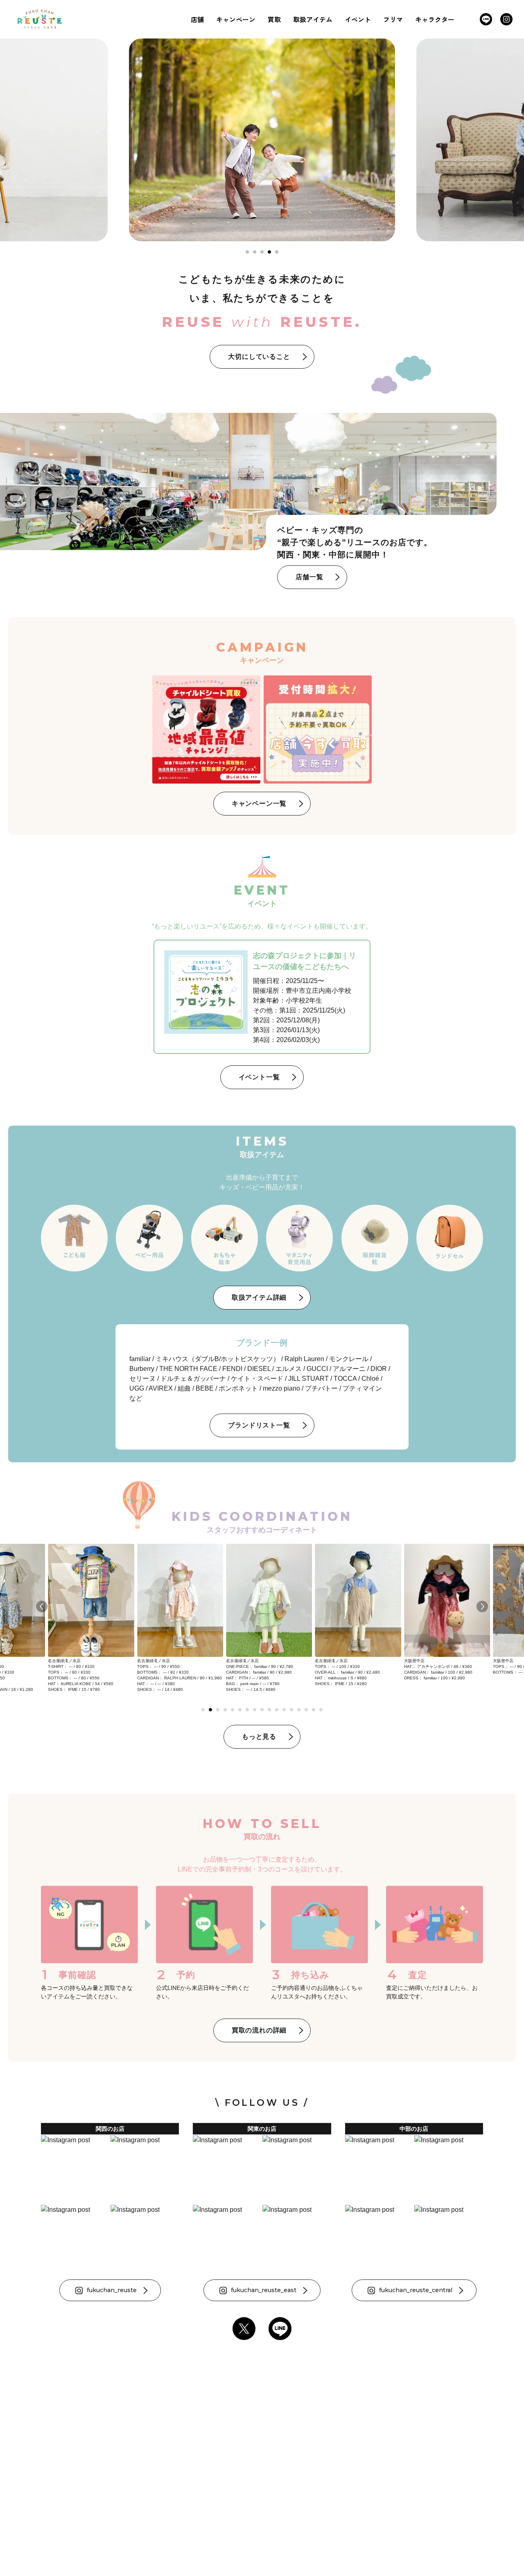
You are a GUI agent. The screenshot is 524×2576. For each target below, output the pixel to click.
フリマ (393, 19)
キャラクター (435, 19)
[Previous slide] (42, 1606)
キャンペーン (236, 19)
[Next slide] (482, 1606)
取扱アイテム (313, 19)
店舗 (197, 19)
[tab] (247, 252)
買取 (274, 19)
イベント (358, 19)
